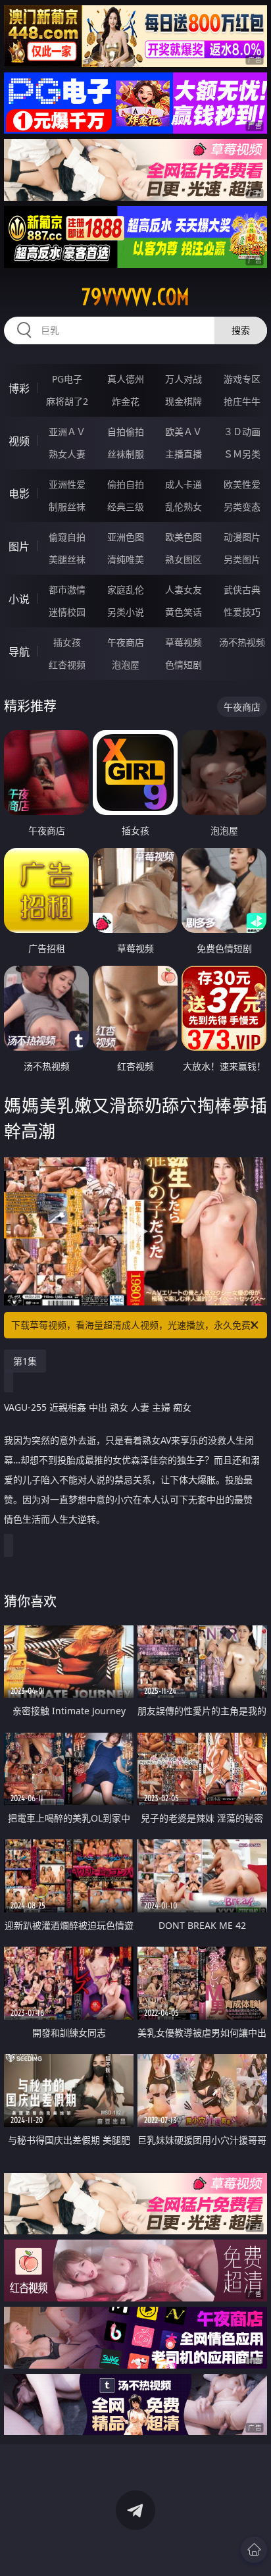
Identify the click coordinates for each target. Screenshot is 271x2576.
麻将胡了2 (67, 401)
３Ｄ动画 (242, 432)
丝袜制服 (126, 454)
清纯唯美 (126, 559)
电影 (19, 494)
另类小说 (126, 612)
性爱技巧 (242, 612)
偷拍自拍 (126, 484)
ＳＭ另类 (242, 454)
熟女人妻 (67, 454)
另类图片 (242, 559)
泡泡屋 (126, 665)
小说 (19, 599)
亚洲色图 (126, 537)
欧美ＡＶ (184, 432)
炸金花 (126, 401)
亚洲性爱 (67, 484)
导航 (19, 652)
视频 (19, 441)
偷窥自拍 (67, 537)
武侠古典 (242, 590)
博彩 (19, 388)
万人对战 (184, 379)
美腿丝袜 (67, 559)
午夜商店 (126, 642)
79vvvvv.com (135, 297)
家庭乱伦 (126, 590)
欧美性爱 (242, 484)
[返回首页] (254, 2550)
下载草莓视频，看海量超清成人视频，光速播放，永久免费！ (135, 1325)
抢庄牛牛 (242, 401)
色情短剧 (184, 665)
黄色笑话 (184, 612)
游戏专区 (242, 379)
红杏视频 (67, 665)
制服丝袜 (67, 507)
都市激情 (67, 590)
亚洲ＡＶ (67, 432)
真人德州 (126, 379)
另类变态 (242, 507)
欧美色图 (184, 537)
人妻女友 (184, 590)
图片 (19, 546)
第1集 (25, 1361)
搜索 (241, 330)
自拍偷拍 (126, 432)
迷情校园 (67, 612)
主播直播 (184, 454)
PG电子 (67, 379)
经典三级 (126, 507)
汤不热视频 (242, 642)
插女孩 (67, 642)
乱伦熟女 (184, 507)
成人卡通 (184, 484)
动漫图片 (242, 537)
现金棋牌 (184, 401)
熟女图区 (184, 559)
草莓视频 (184, 642)
